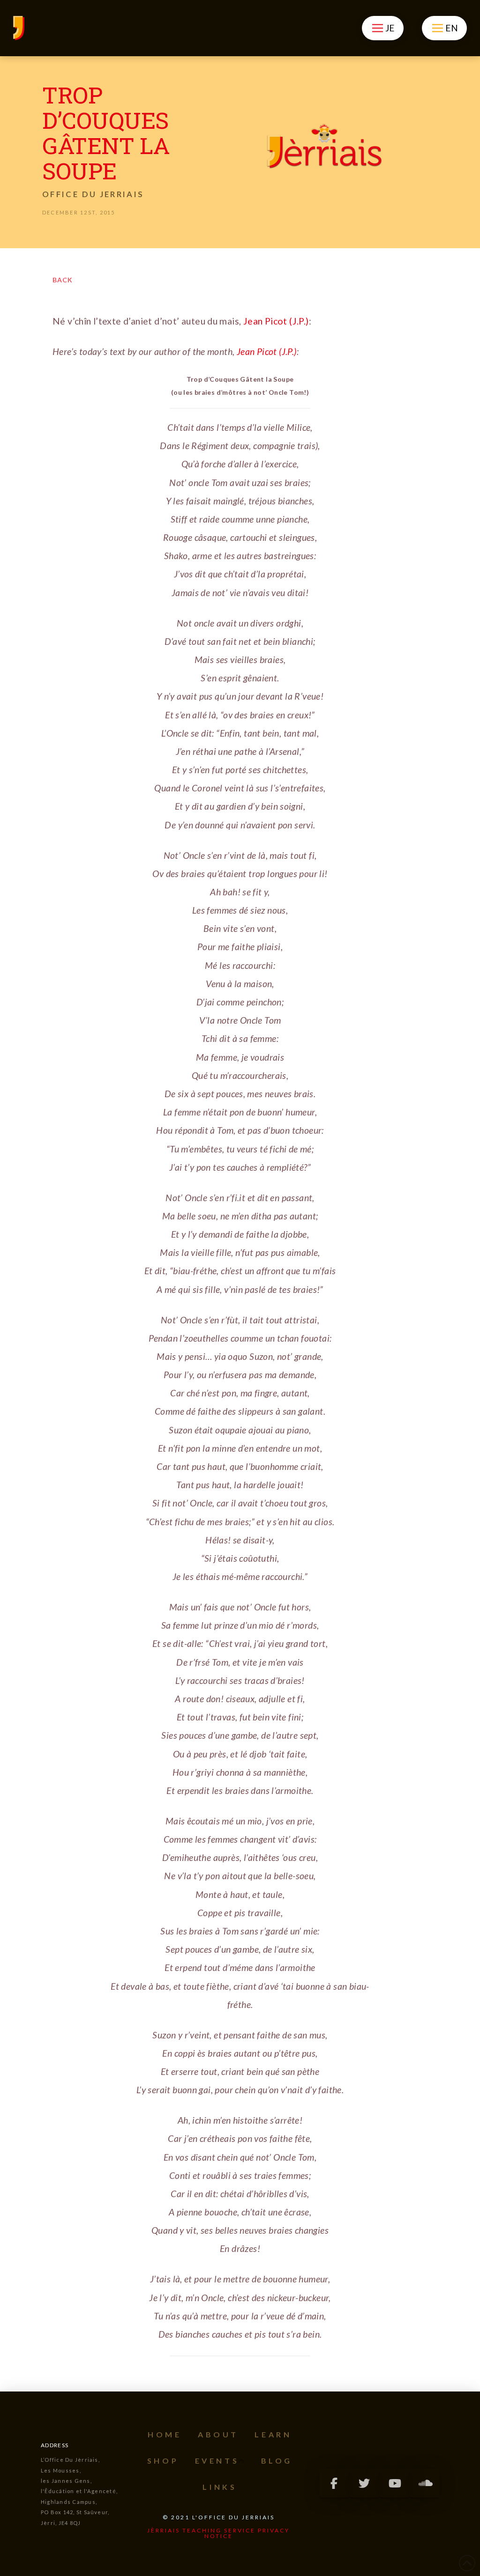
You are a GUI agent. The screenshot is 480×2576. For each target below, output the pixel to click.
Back (63, 280)
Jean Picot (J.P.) (276, 321)
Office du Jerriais (93, 194)
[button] (383, 28)
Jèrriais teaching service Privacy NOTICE (218, 2533)
